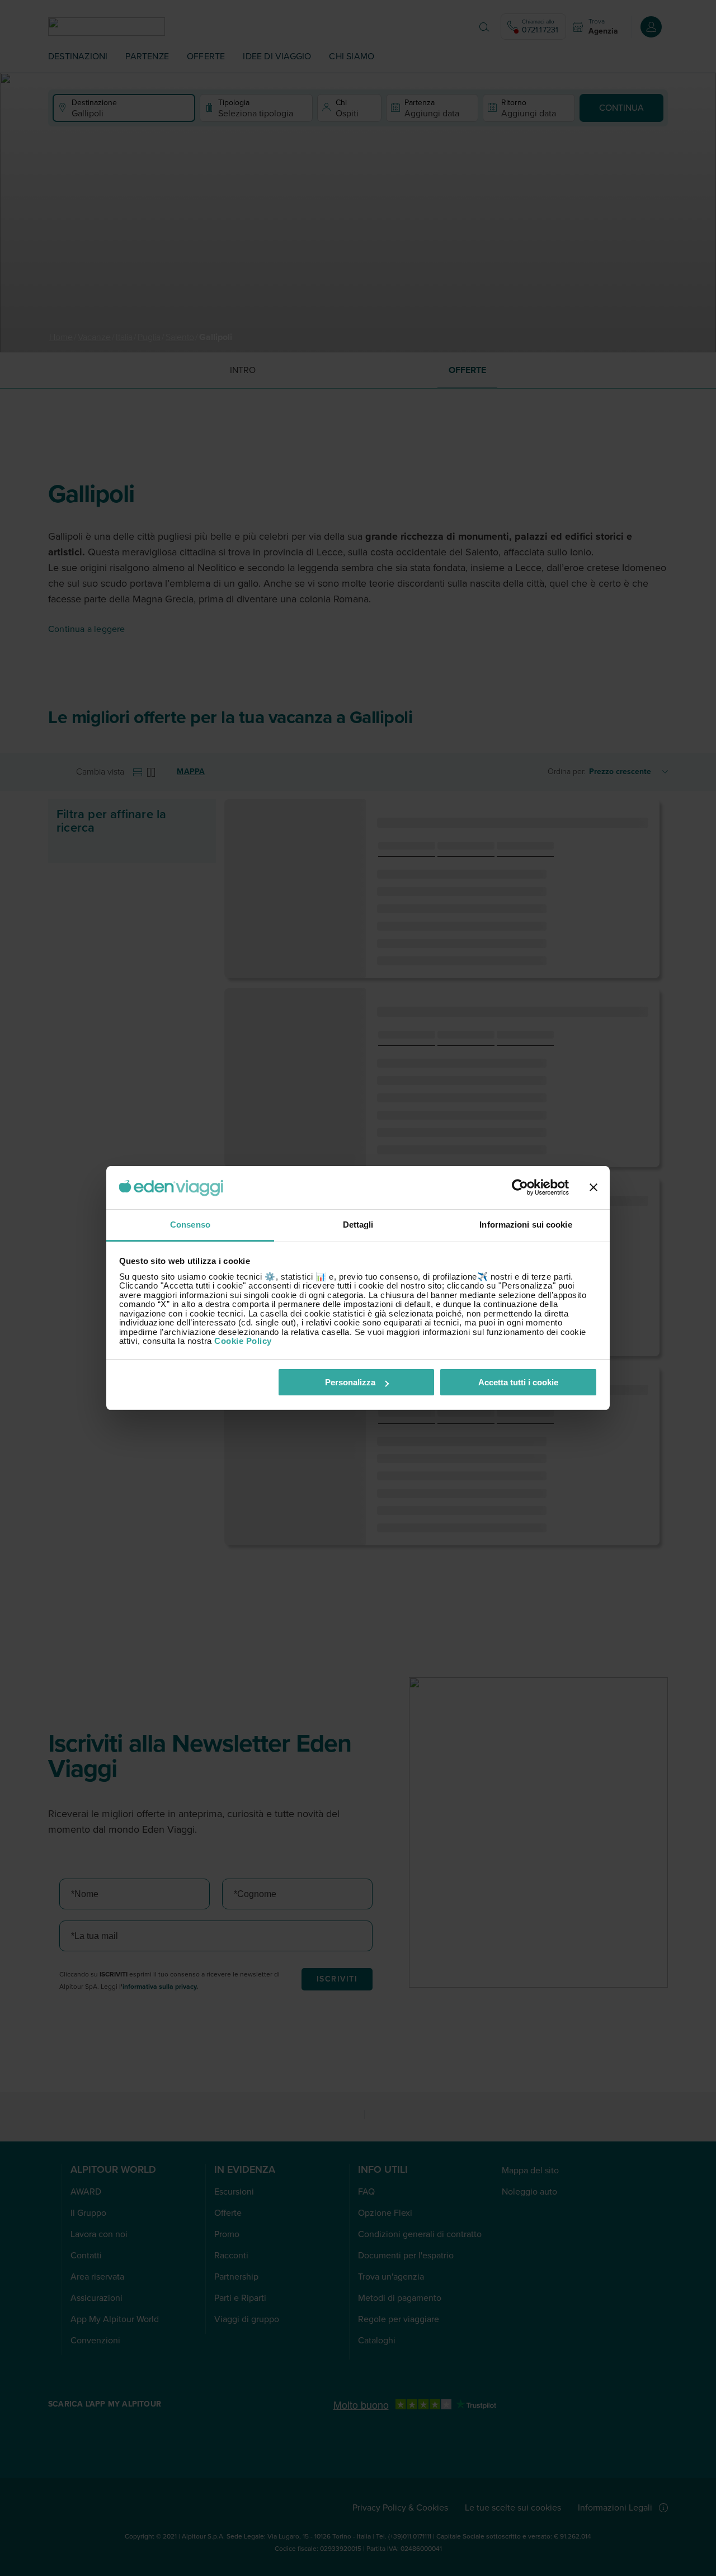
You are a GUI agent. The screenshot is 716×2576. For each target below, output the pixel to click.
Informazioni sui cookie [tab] (526, 1225)
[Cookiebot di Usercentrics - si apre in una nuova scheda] (520, 1188)
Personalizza (350, 1382)
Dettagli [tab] (358, 1225)
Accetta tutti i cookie (518, 1382)
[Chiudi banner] (593, 1188)
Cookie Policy (243, 1341)
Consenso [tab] (190, 1225)
